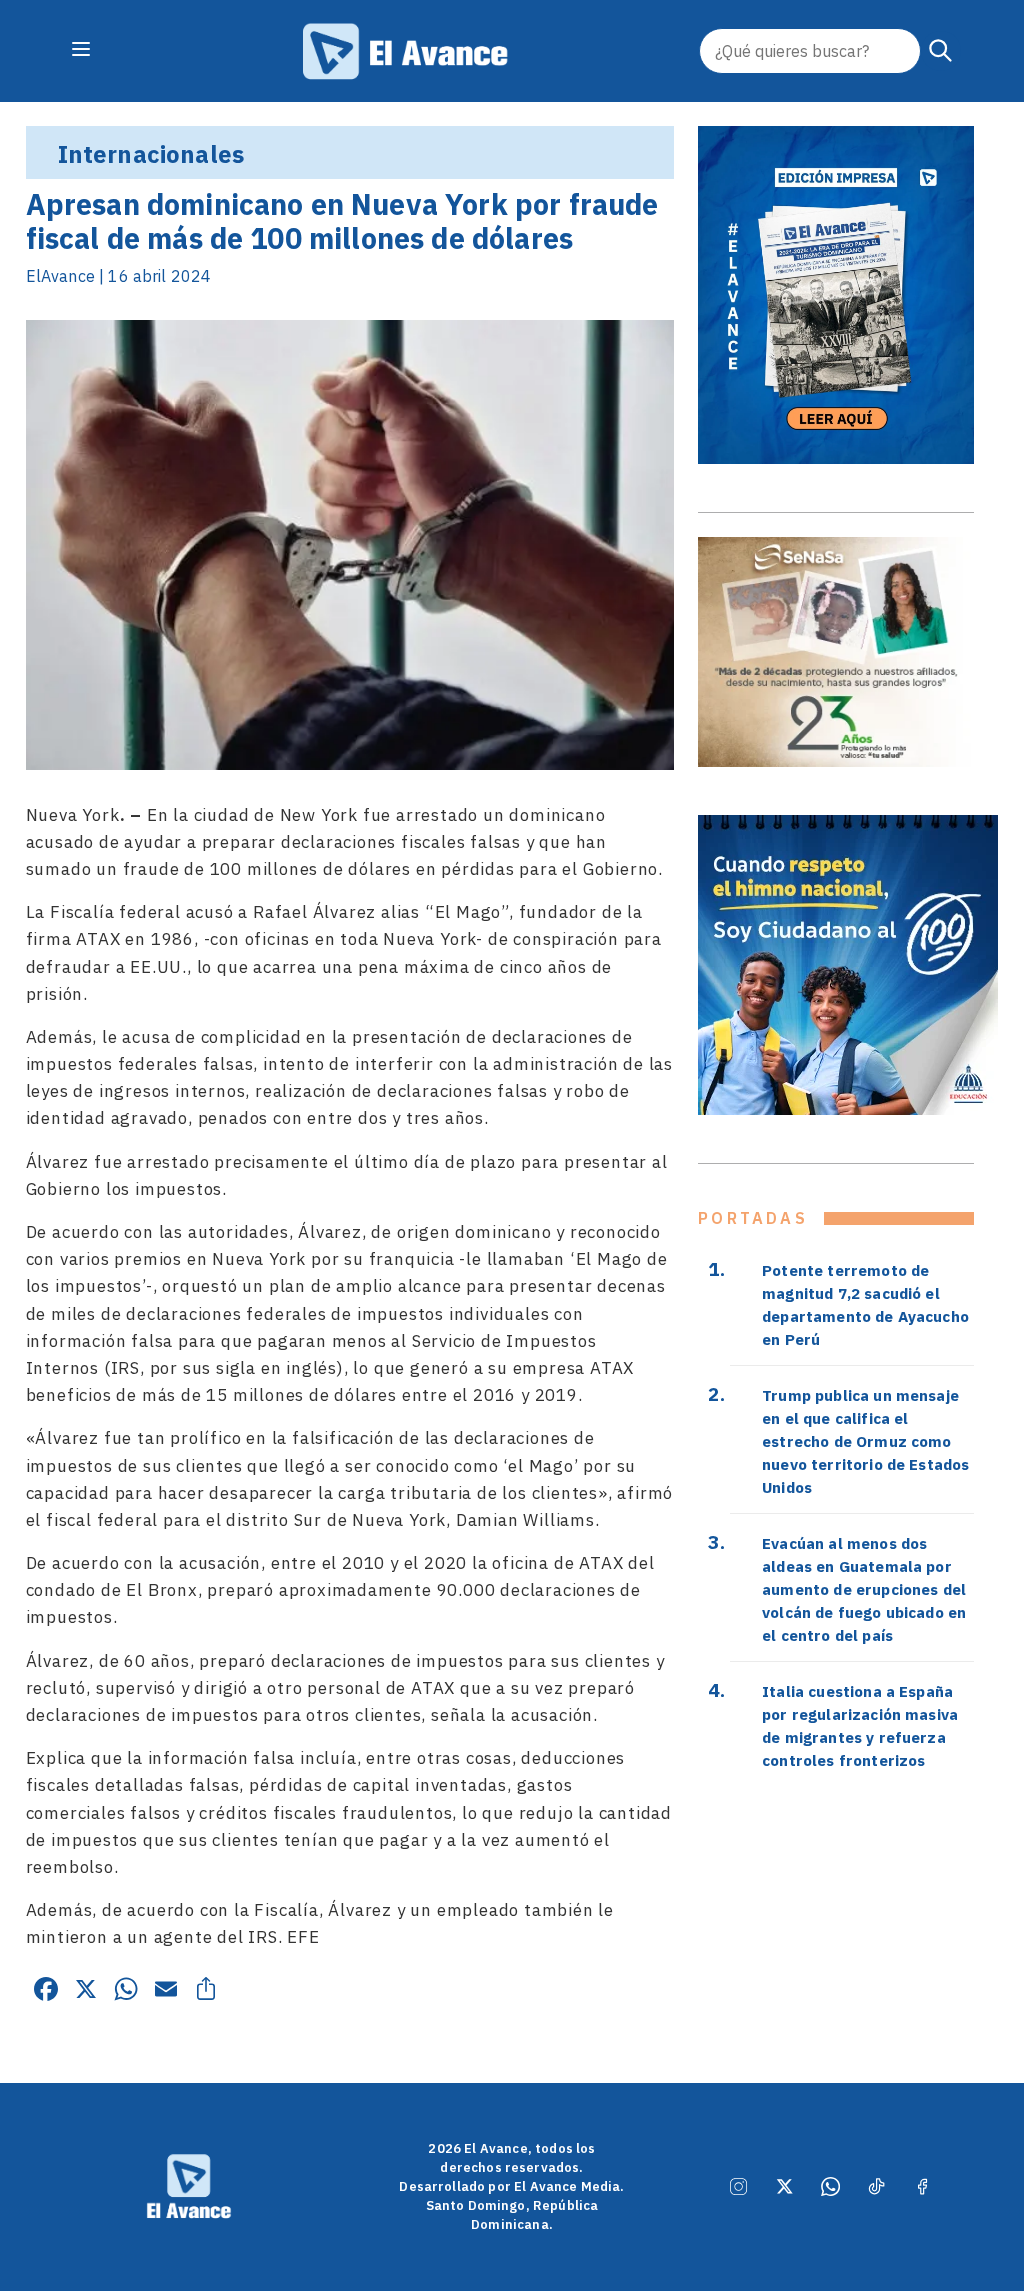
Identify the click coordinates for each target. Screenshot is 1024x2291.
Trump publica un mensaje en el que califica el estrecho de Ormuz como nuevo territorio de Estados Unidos (865, 1441)
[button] (941, 51)
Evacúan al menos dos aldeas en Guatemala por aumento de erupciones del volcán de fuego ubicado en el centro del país (864, 1589)
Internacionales (151, 154)
